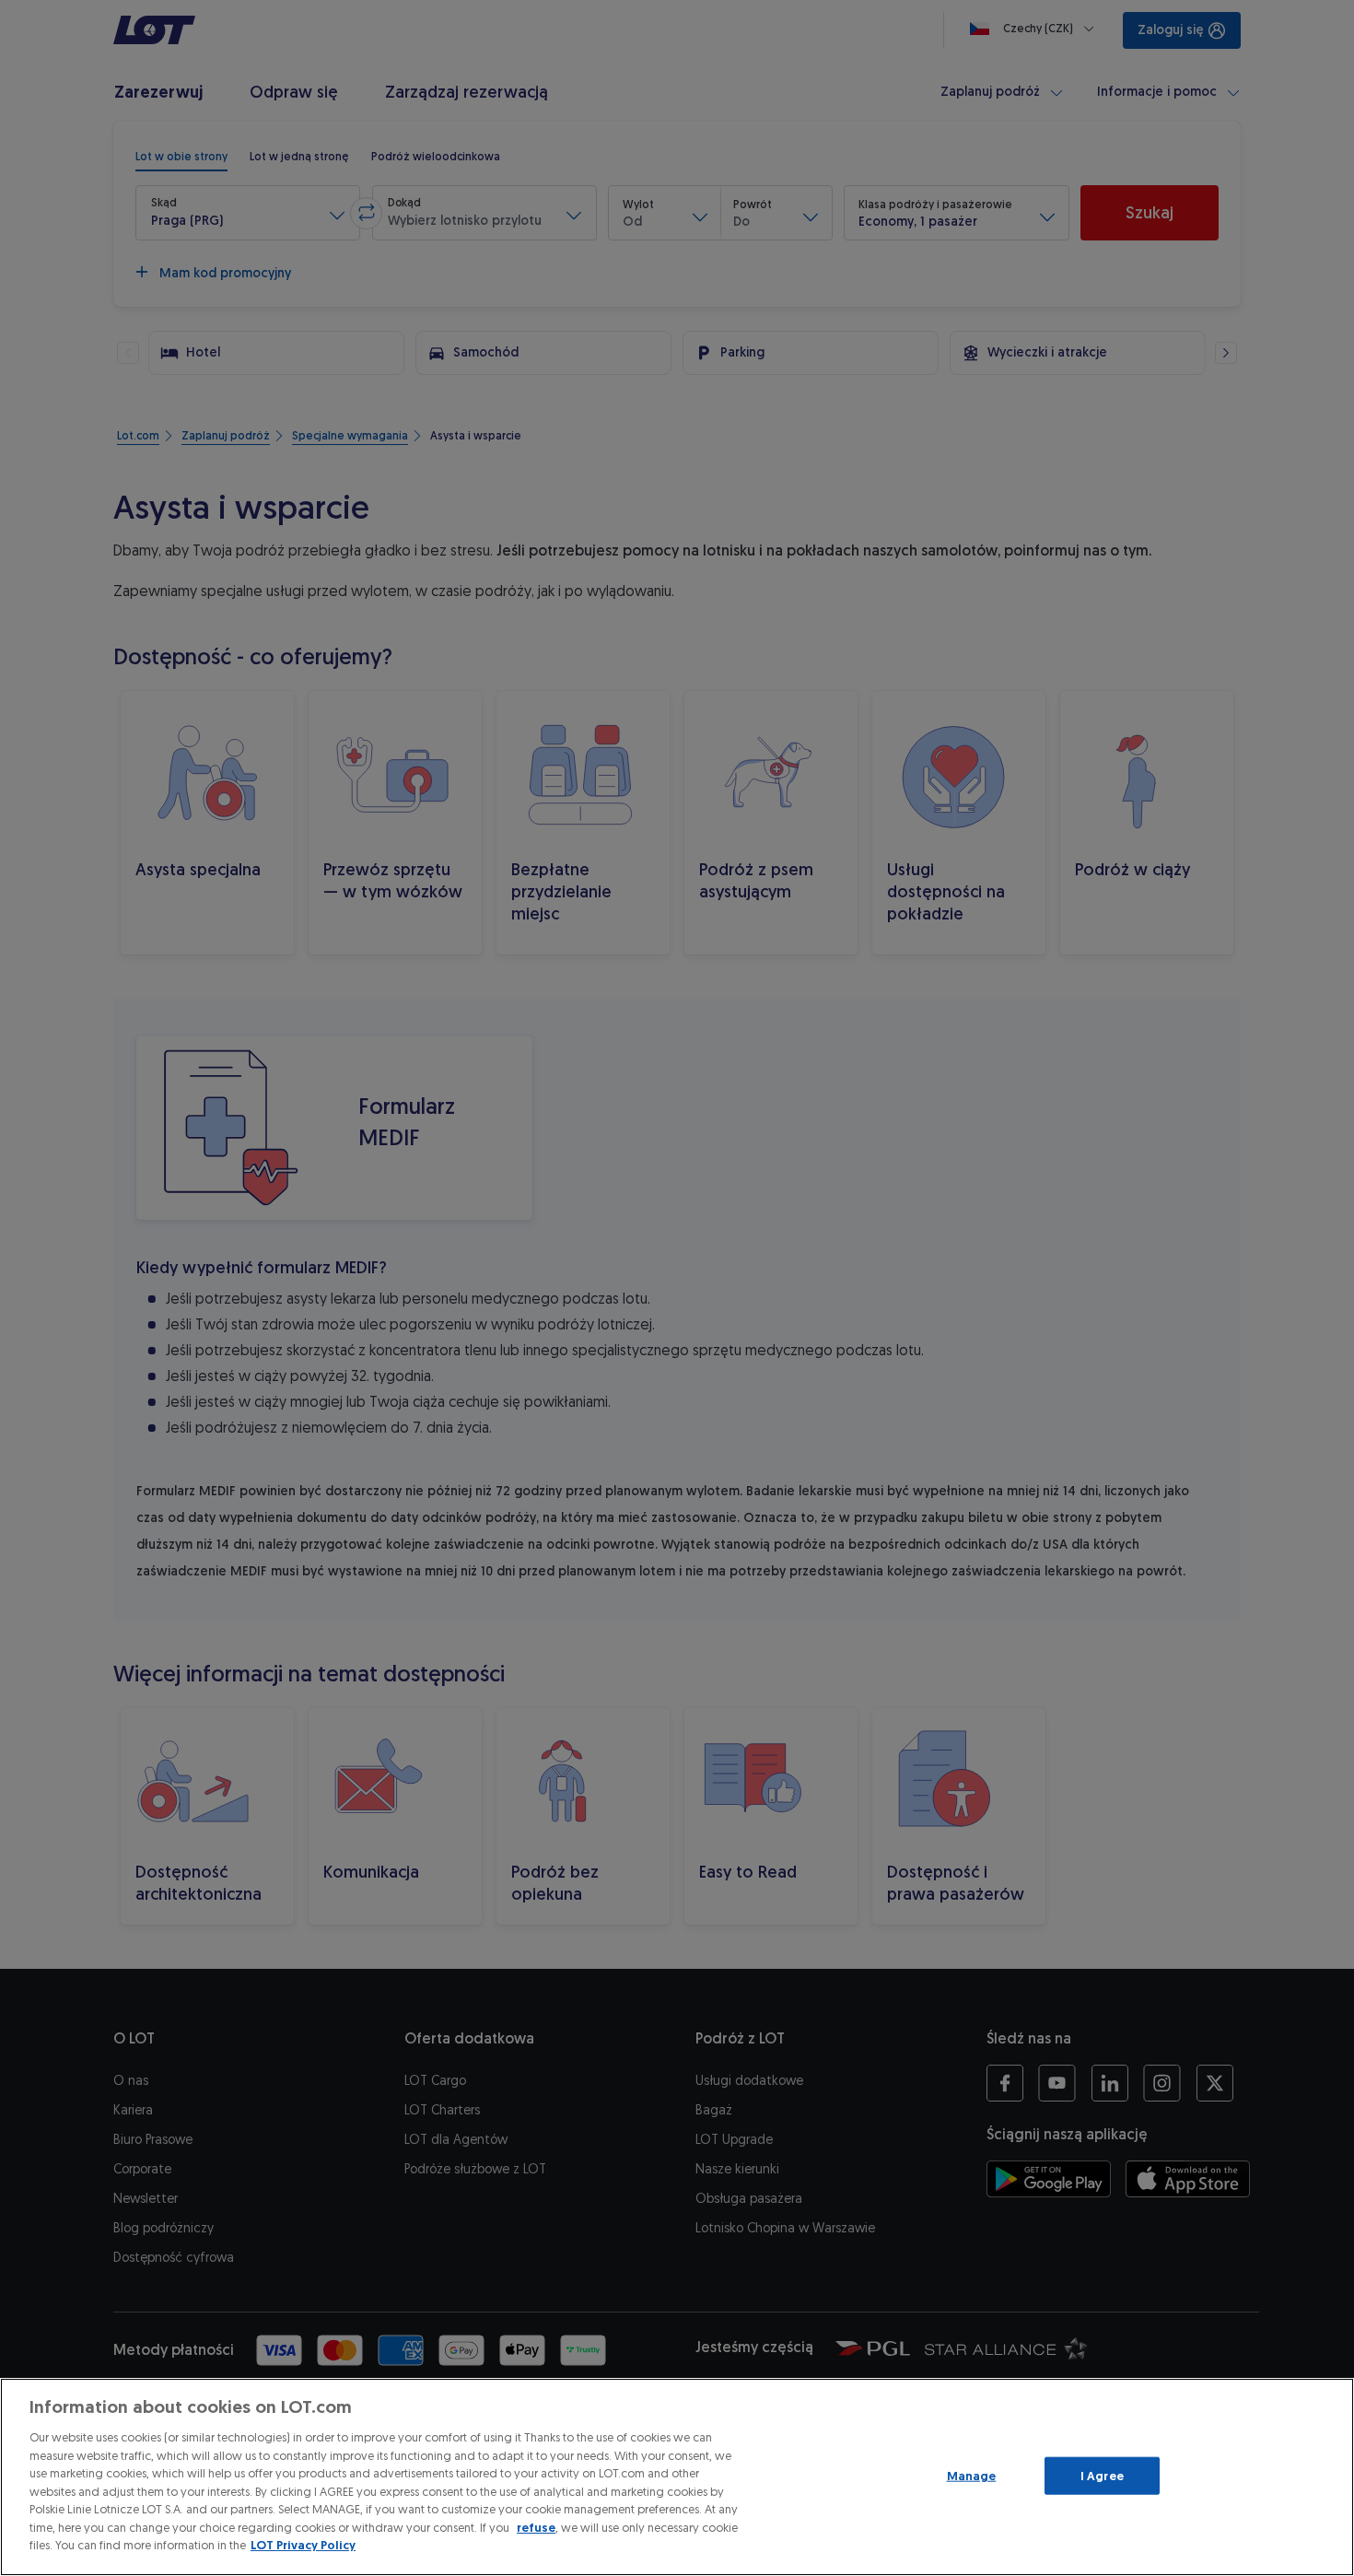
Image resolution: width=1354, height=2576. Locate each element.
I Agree (1102, 2475)
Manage (972, 2475)
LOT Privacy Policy (303, 2545)
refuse (536, 2528)
